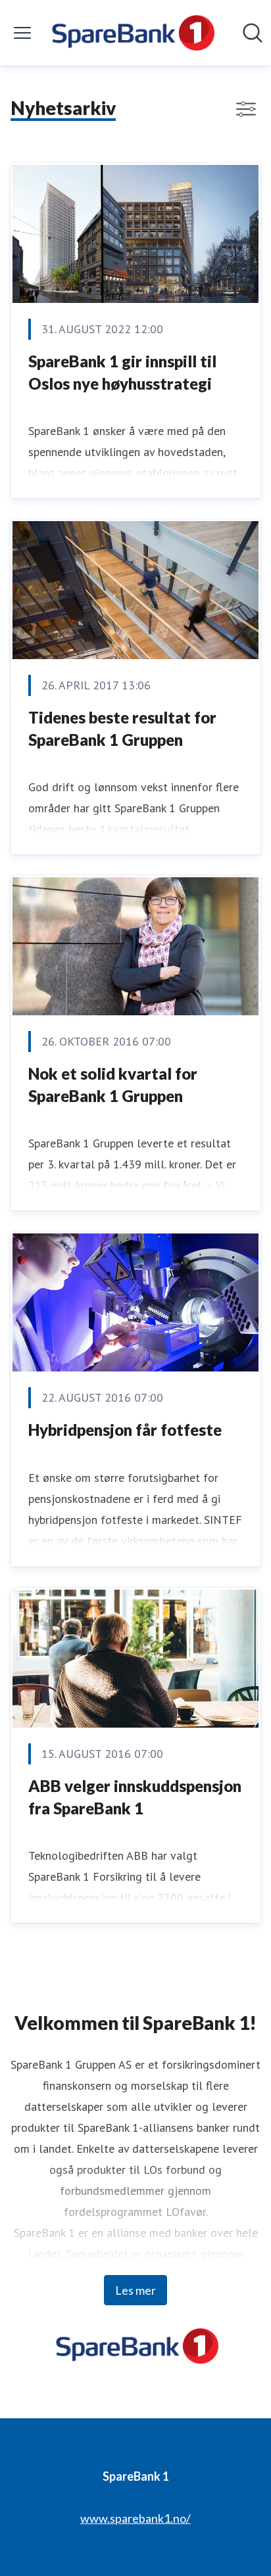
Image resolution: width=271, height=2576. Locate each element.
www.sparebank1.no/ (135, 2518)
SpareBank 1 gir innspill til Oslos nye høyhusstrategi (122, 372)
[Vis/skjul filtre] (246, 109)
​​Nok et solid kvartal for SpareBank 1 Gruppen (113, 1085)
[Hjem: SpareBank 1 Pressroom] (131, 33)
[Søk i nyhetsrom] (253, 33)
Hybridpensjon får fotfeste (125, 1430)
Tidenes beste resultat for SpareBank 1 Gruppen (122, 728)
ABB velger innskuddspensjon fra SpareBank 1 (135, 1797)
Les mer (135, 2290)
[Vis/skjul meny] (22, 33)
